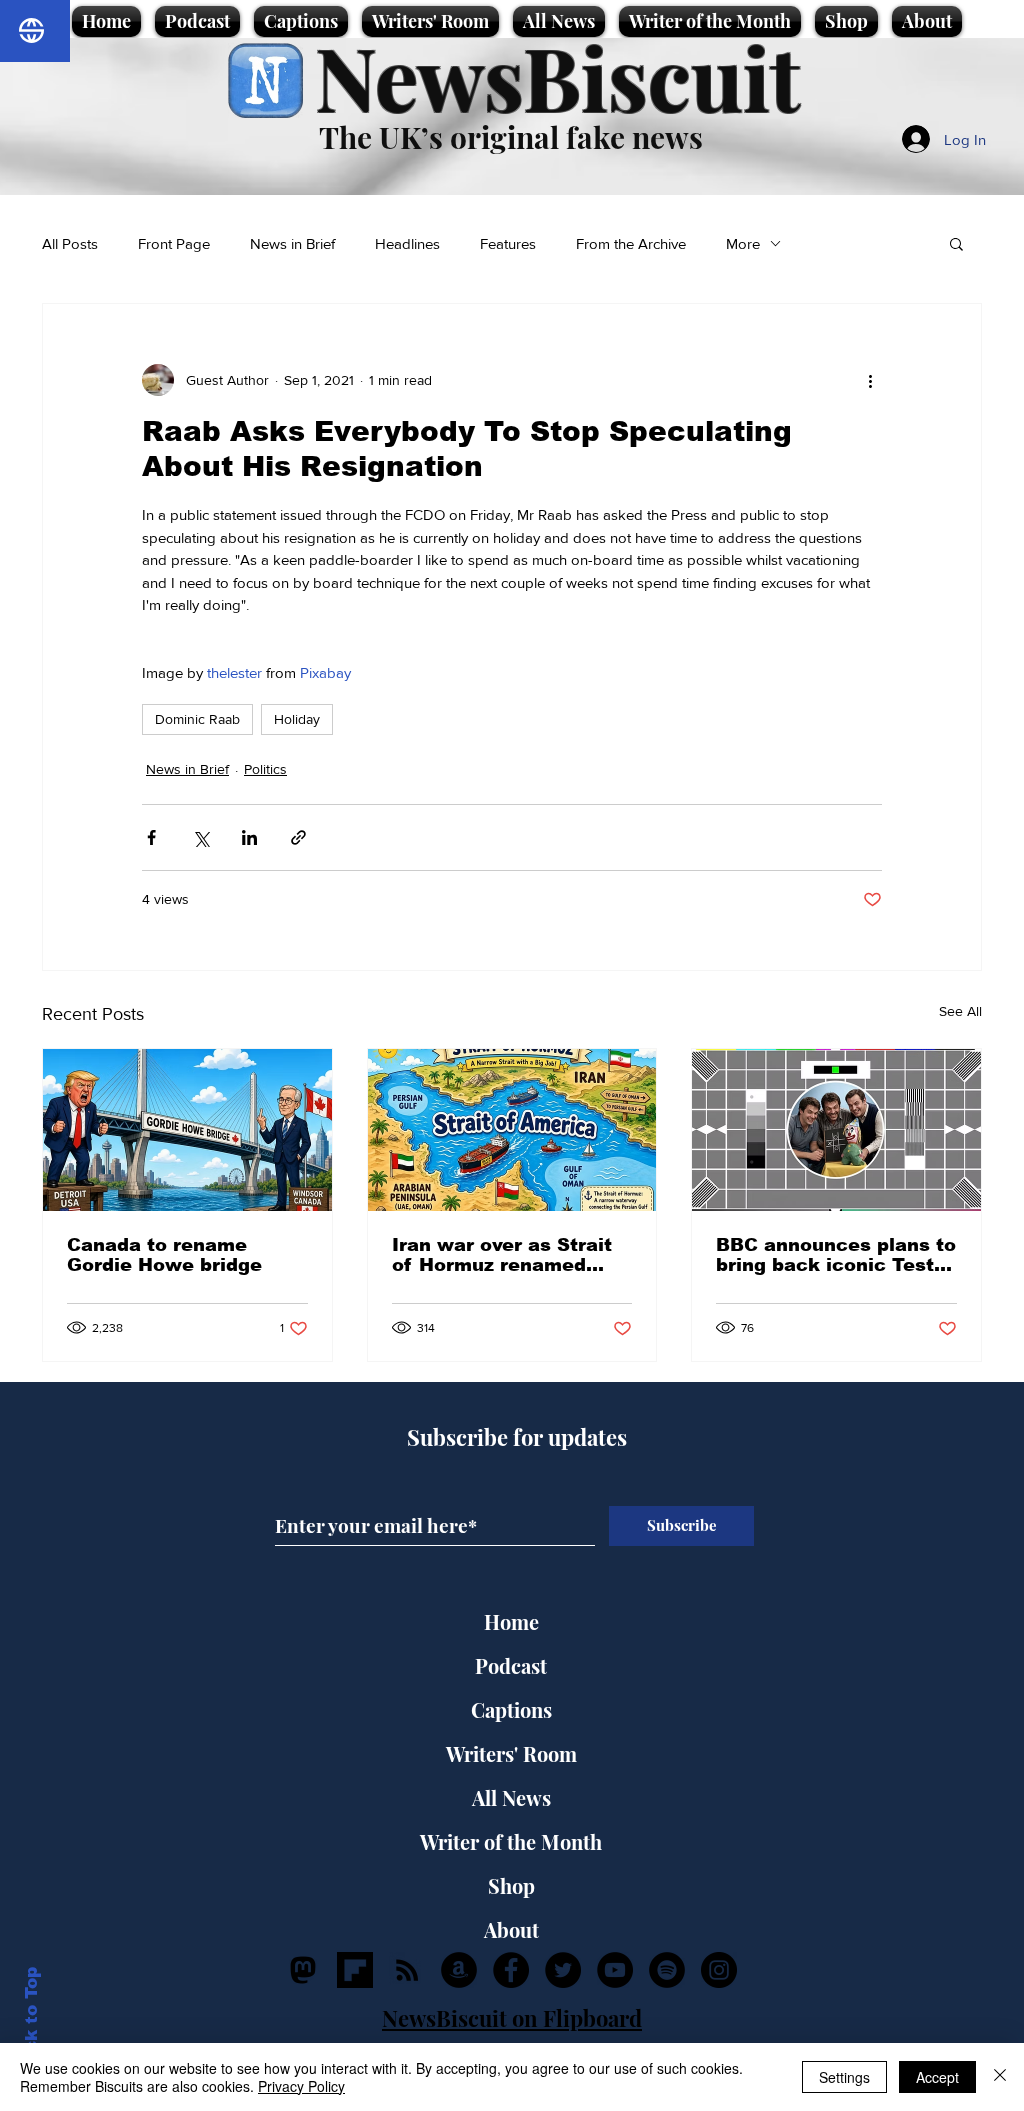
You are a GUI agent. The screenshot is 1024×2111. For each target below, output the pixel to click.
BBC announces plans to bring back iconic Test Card (836, 1255)
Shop (511, 1885)
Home (511, 1621)
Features (508, 243)
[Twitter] (563, 1970)
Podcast (511, 1665)
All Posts (70, 243)
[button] (956, 243)
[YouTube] (615, 1970)
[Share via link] (298, 837)
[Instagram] (719, 1970)
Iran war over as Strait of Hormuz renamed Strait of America (502, 1255)
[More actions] (870, 380)
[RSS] (407, 1970)
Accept (937, 2077)
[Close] (1000, 2077)
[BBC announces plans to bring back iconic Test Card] (836, 1130)
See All (960, 1011)
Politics (265, 769)
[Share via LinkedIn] (249, 837)
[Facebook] (511, 1970)
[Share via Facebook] (151, 837)
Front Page (174, 243)
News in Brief (292, 243)
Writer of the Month (511, 1841)
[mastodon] (303, 1970)
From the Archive (631, 243)
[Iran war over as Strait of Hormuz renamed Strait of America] (512, 1130)
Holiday (297, 719)
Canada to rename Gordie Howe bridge (164, 1255)
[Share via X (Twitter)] (200, 837)
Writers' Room (511, 1753)
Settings (844, 2077)
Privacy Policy (301, 2086)
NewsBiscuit (557, 76)
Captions (511, 1709)
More (743, 243)
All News (511, 1797)
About (511, 1929)
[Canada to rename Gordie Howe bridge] (187, 1130)
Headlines (407, 243)
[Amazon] (459, 1970)
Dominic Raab (197, 719)
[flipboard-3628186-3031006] (355, 1970)
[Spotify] (667, 1970)
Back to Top (31, 2021)
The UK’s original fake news (511, 137)
